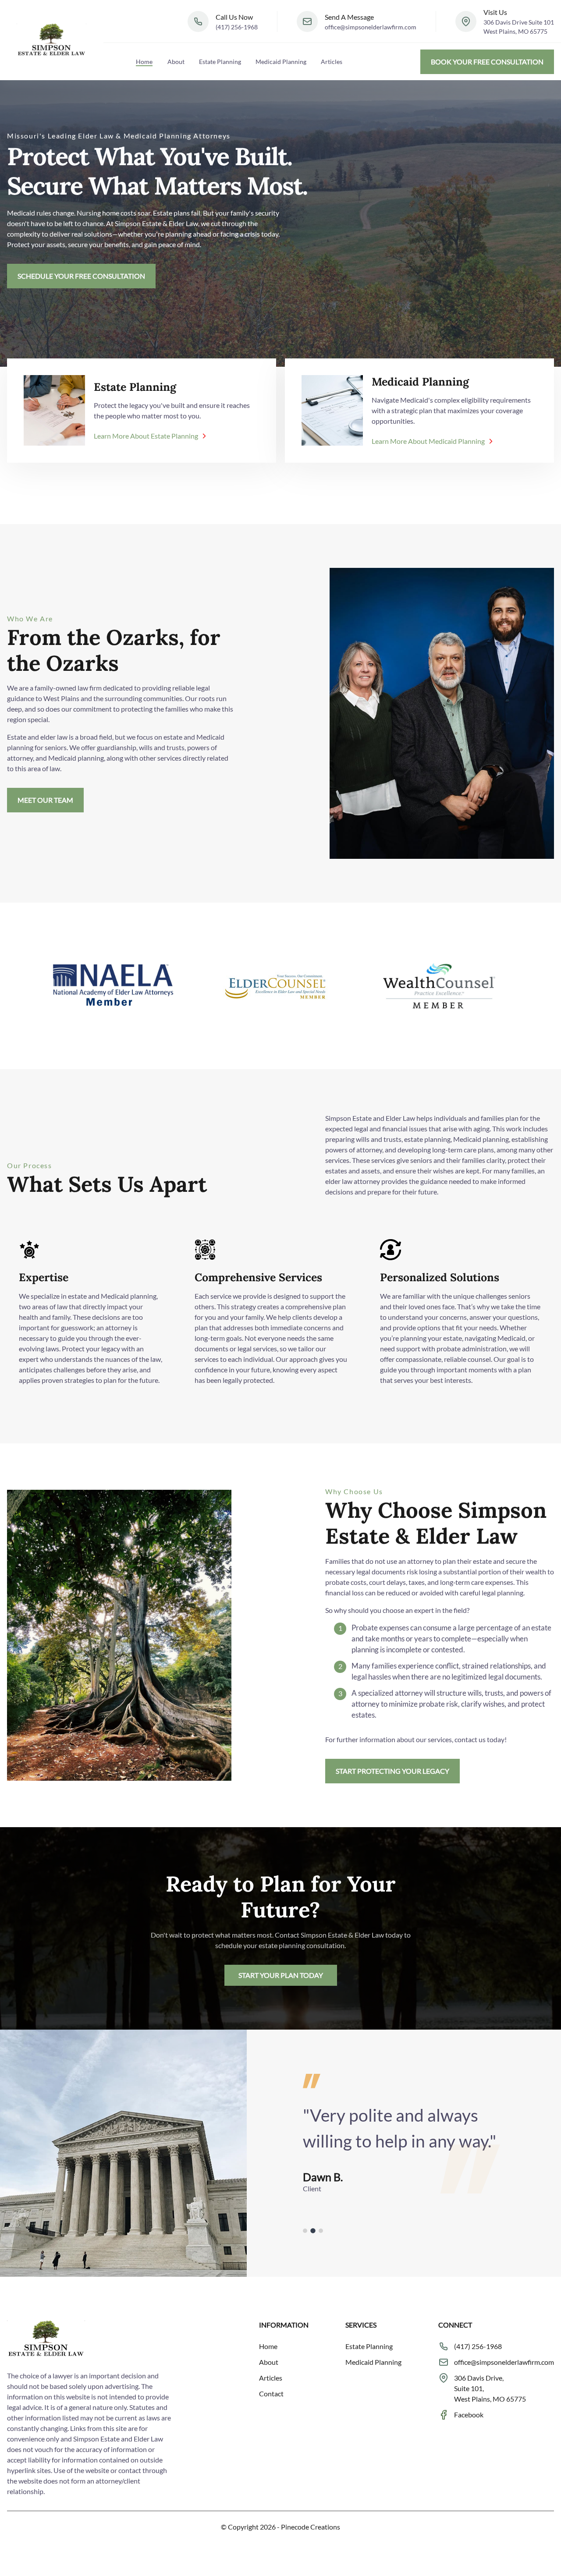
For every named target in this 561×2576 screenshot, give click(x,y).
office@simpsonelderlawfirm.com (371, 27)
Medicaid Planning (281, 62)
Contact (271, 2394)
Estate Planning (220, 62)
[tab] (305, 2231)
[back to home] (52, 40)
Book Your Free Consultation (487, 62)
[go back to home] (46, 2340)
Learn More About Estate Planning (146, 436)
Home (144, 62)
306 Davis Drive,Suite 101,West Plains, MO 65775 (490, 2388)
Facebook (469, 2415)
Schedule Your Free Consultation (81, 276)
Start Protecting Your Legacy (392, 1771)
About (176, 62)
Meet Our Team (45, 800)
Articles (332, 62)
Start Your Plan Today (281, 1975)
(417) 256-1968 (237, 27)
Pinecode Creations (311, 2527)
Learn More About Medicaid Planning (428, 441)
